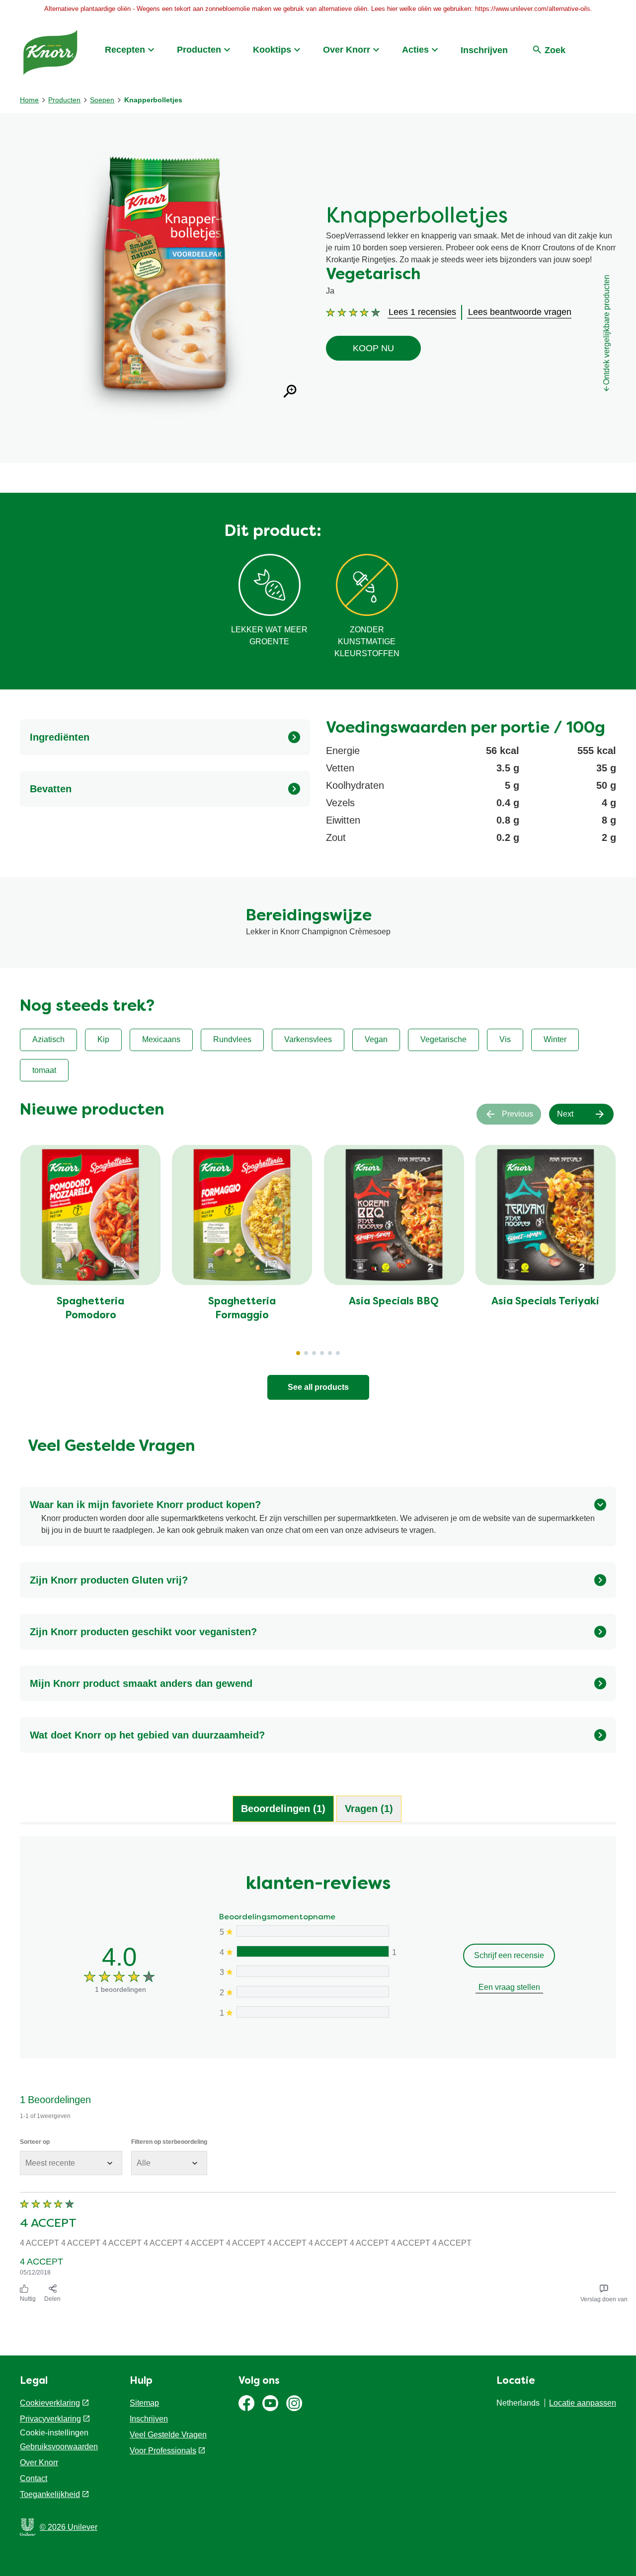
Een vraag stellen (509, 1987)
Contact (34, 2478)
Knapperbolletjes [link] (153, 100)
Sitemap (144, 2403)
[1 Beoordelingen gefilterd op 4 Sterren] (312, 1951)
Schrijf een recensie (509, 1955)
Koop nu (373, 348)
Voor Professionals (163, 2451)
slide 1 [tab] (298, 1353)
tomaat (44, 1070)
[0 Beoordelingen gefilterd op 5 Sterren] (312, 1931)
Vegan (376, 1039)
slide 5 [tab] (330, 1353)
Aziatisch (48, 1039)
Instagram (294, 2403)
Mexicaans (161, 1039)
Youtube (270, 2403)
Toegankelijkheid (50, 2494)
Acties (415, 50)
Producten (199, 50)
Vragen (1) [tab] (369, 1809)
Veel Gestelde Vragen (168, 2435)
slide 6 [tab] (338, 1353)
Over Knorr (347, 50)
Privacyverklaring (50, 2419)
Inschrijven (484, 50)
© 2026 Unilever (69, 2527)
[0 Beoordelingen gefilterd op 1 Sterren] (312, 2012)
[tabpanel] (318, 2072)
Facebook (246, 2403)
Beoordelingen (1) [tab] (283, 1809)
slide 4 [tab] (322, 1353)
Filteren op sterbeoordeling (169, 2142)
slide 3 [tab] (314, 1353)
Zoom (290, 391)
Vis (505, 1039)
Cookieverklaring (50, 2403)
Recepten (125, 50)
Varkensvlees (308, 1039)
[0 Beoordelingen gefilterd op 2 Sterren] (312, 1992)
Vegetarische (443, 1039)
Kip (103, 1039)
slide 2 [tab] (306, 1353)
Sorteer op (35, 2142)
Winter (555, 1039)
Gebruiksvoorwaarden (59, 2447)
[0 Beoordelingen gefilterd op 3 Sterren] (312, 1971)
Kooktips (272, 50)
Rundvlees (232, 1039)
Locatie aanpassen (583, 2403)
